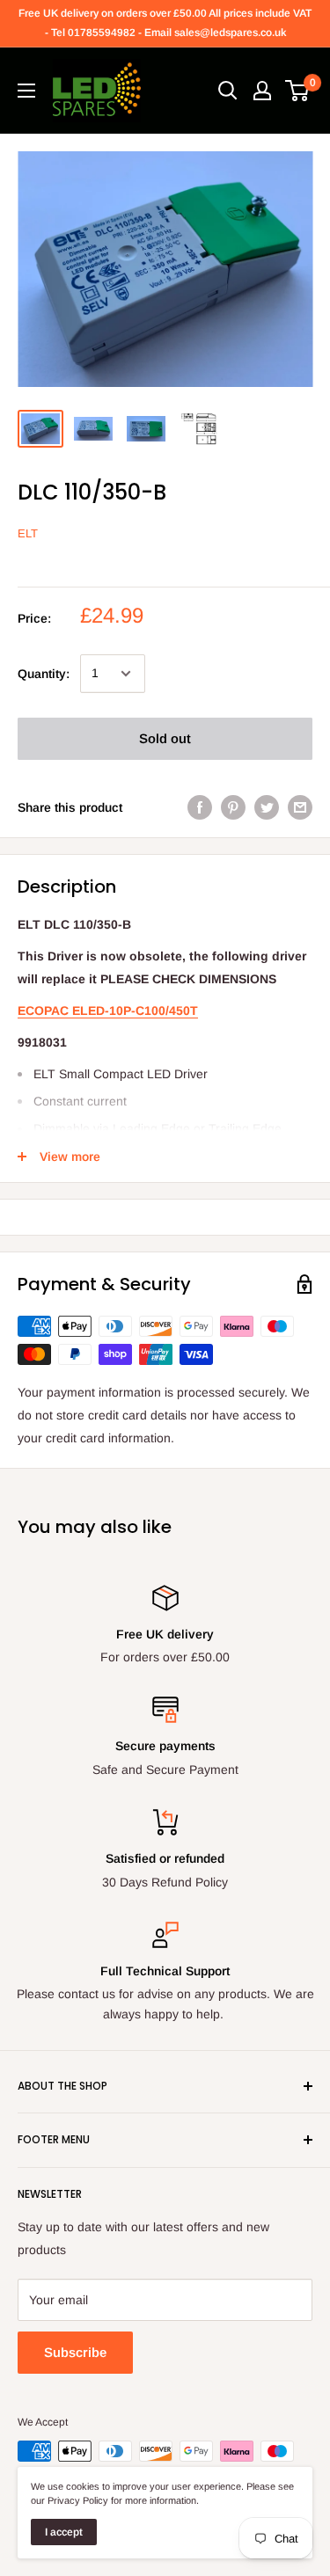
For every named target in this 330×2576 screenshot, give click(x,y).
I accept (64, 2532)
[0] (298, 91)
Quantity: (44, 674)
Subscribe (75, 2352)
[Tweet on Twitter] (267, 807)
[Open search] (228, 91)
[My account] (262, 91)
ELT (28, 533)
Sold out (165, 738)
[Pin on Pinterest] (233, 807)
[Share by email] (300, 807)
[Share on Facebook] (200, 807)
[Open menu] (26, 91)
